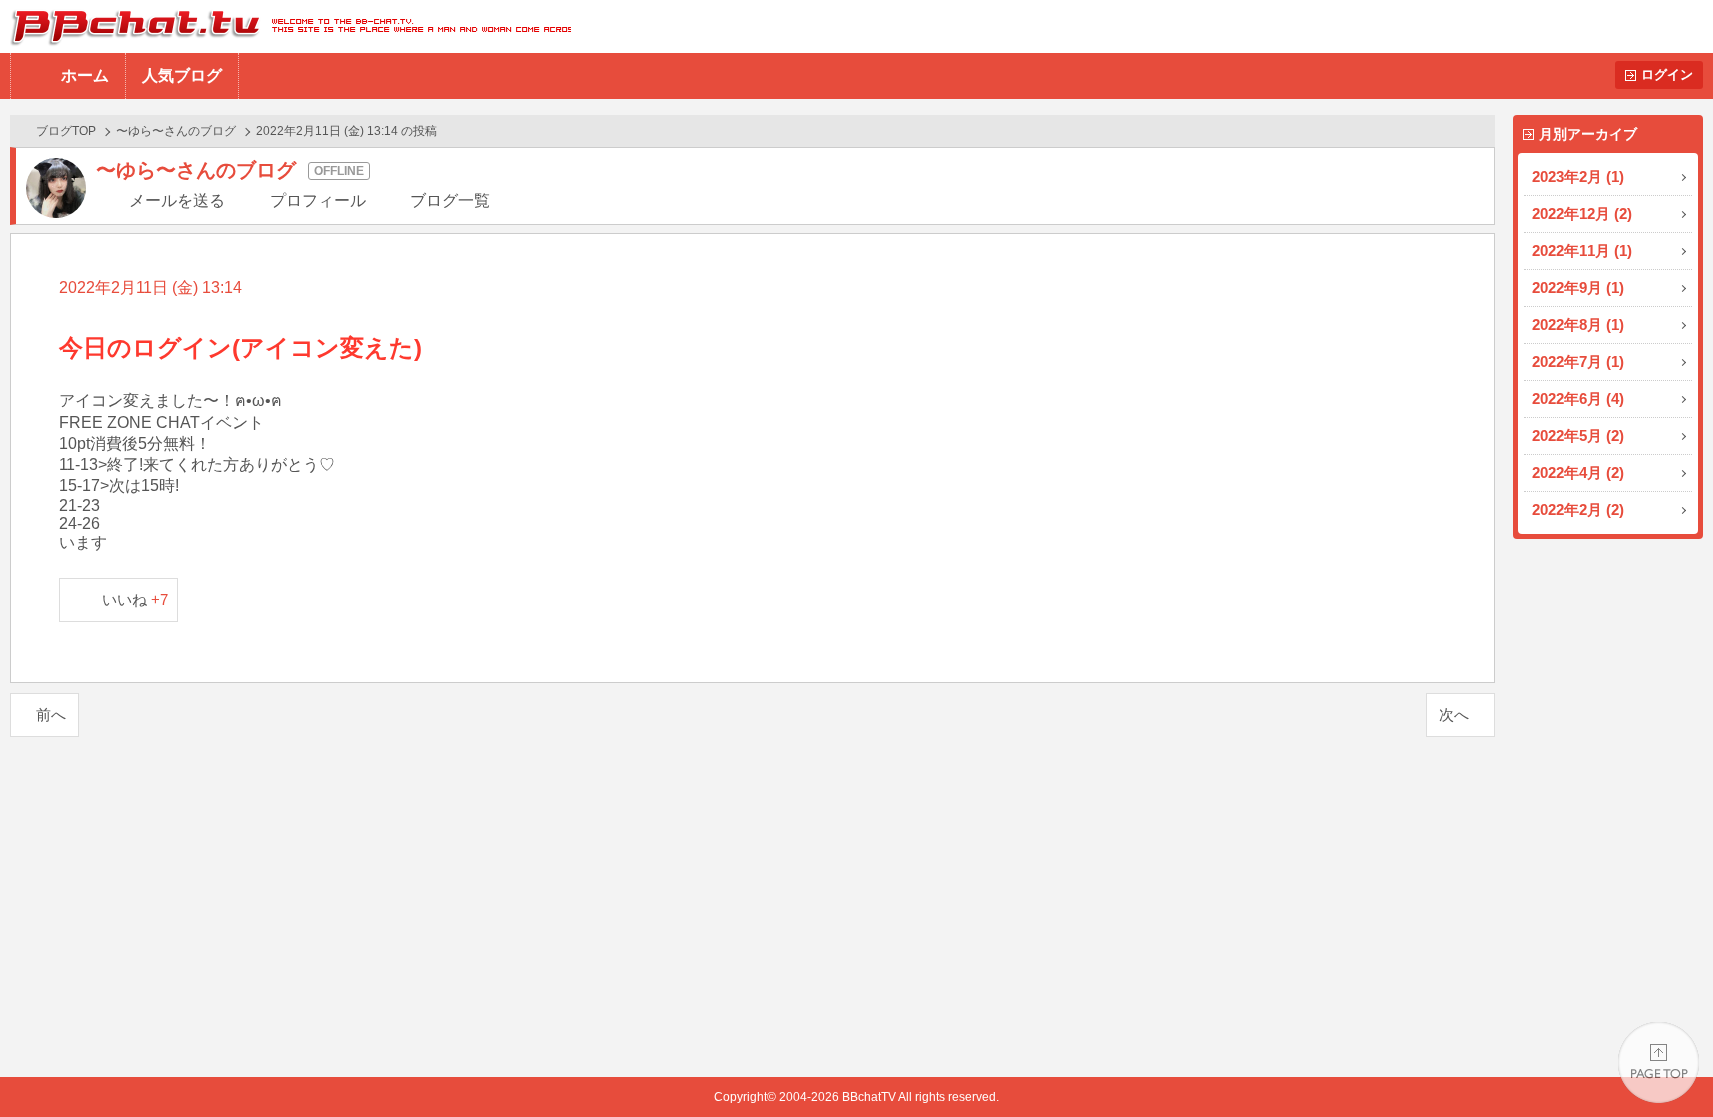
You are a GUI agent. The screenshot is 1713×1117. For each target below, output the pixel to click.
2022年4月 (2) (1578, 472)
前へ (51, 714)
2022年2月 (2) (1578, 509)
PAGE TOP (1658, 1062)
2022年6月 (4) (1578, 398)
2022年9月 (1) (1578, 287)
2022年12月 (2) (1582, 213)
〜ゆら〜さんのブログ (176, 131)
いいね (135, 599)
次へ (1454, 714)
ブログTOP (66, 131)
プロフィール (318, 200)
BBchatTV (285, 26)
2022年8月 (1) (1578, 324)
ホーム (85, 75)
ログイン (1667, 74)
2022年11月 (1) (1582, 250)
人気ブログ (182, 75)
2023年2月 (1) (1578, 176)
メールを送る (177, 200)
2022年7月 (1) (1578, 361)
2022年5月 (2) (1578, 435)
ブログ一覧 (450, 200)
